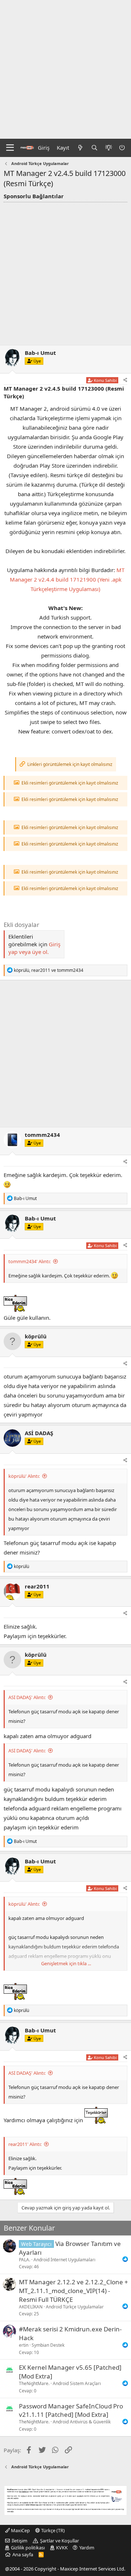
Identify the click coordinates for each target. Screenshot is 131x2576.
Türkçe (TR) (52, 2530)
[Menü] (10, 148)
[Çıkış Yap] (123, 148)
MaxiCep (20, 2530)
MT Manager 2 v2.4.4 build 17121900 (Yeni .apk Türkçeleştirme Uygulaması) (67, 579)
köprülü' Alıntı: (24, 1476)
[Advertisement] (65, 69)
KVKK (62, 2548)
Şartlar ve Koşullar (59, 2541)
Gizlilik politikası (28, 2548)
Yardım (87, 2548)
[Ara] (94, 148)
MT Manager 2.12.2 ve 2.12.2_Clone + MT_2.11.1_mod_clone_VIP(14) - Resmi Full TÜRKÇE (74, 2291)
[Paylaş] (125, 380)
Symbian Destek (48, 2345)
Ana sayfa (23, 2554)
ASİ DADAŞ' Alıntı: (27, 1697)
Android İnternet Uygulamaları (64, 2260)
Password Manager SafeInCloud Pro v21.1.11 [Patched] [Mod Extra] (71, 2410)
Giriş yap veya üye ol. (34, 948)
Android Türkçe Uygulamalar (75, 2307)
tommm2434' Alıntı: (29, 1261)
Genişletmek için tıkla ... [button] (66, 1963)
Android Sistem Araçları (77, 2383)
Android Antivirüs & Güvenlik (82, 2422)
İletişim (19, 2541)
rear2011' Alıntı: (25, 2144)
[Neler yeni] (80, 148)
